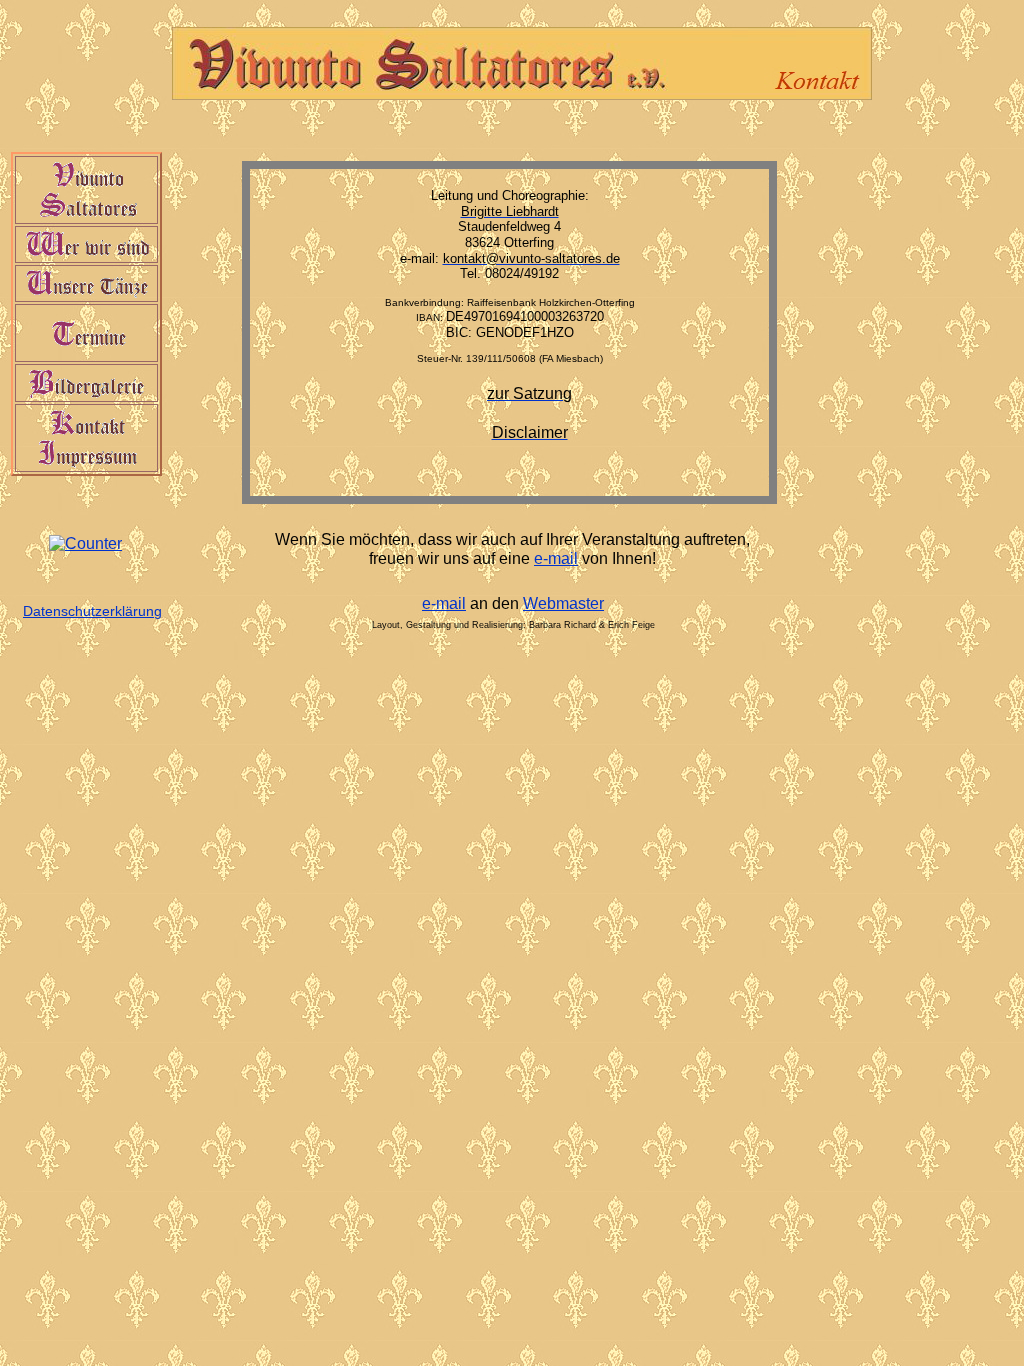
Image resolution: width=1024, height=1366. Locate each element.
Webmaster (563, 603)
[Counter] (85, 543)
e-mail (556, 558)
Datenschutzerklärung (92, 611)
